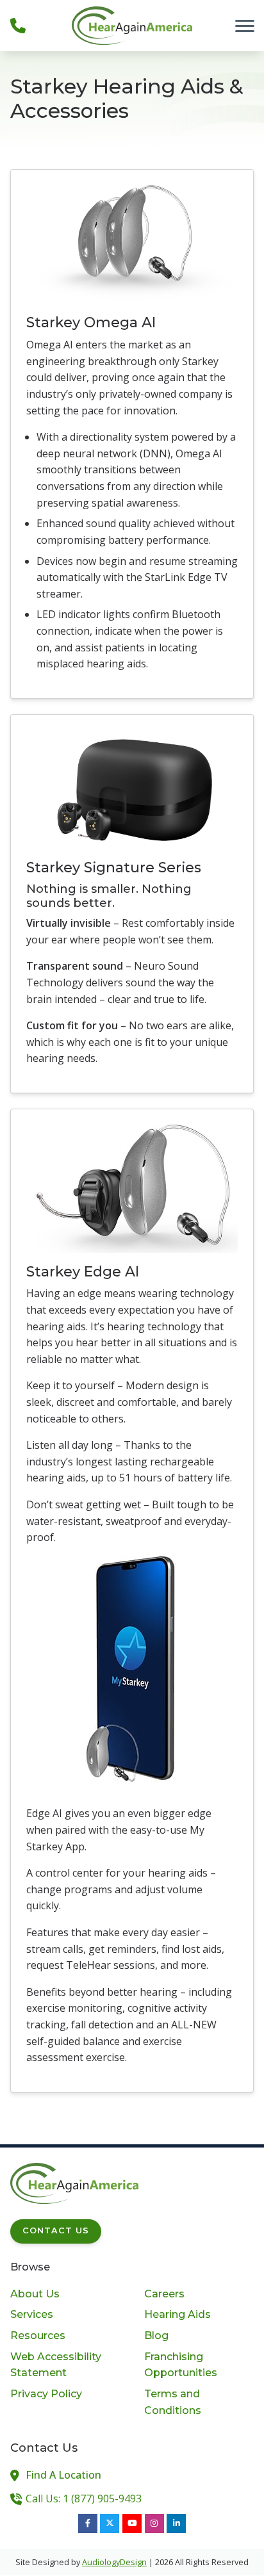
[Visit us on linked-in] (176, 2523)
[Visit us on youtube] (132, 2523)
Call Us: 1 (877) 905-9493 (84, 2499)
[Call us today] (18, 26)
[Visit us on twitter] (110, 2523)
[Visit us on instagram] (154, 2523)
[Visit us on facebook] (88, 2523)
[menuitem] (65, 2294)
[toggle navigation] (245, 26)
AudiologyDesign (114, 2562)
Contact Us (56, 2230)
